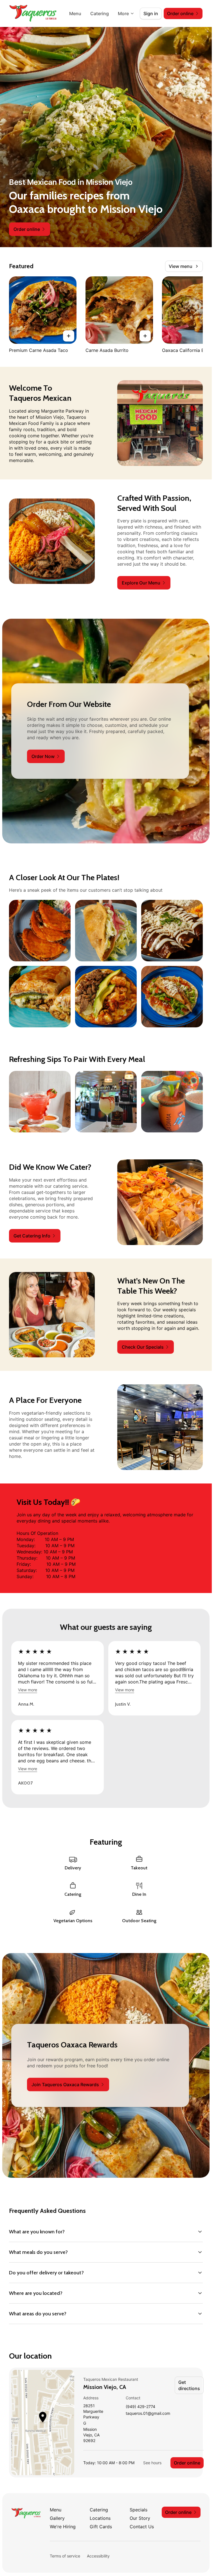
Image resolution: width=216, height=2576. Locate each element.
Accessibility (98, 2556)
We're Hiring (63, 2527)
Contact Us (142, 2527)
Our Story (140, 2518)
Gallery (57, 2518)
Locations (100, 2518)
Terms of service (65, 2556)
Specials (139, 2510)
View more (28, 1690)
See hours (152, 2463)
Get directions (189, 2385)
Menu (75, 13)
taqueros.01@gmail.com (148, 2414)
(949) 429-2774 (140, 2407)
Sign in (151, 13)
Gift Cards (101, 2527)
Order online (187, 2463)
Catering (100, 13)
